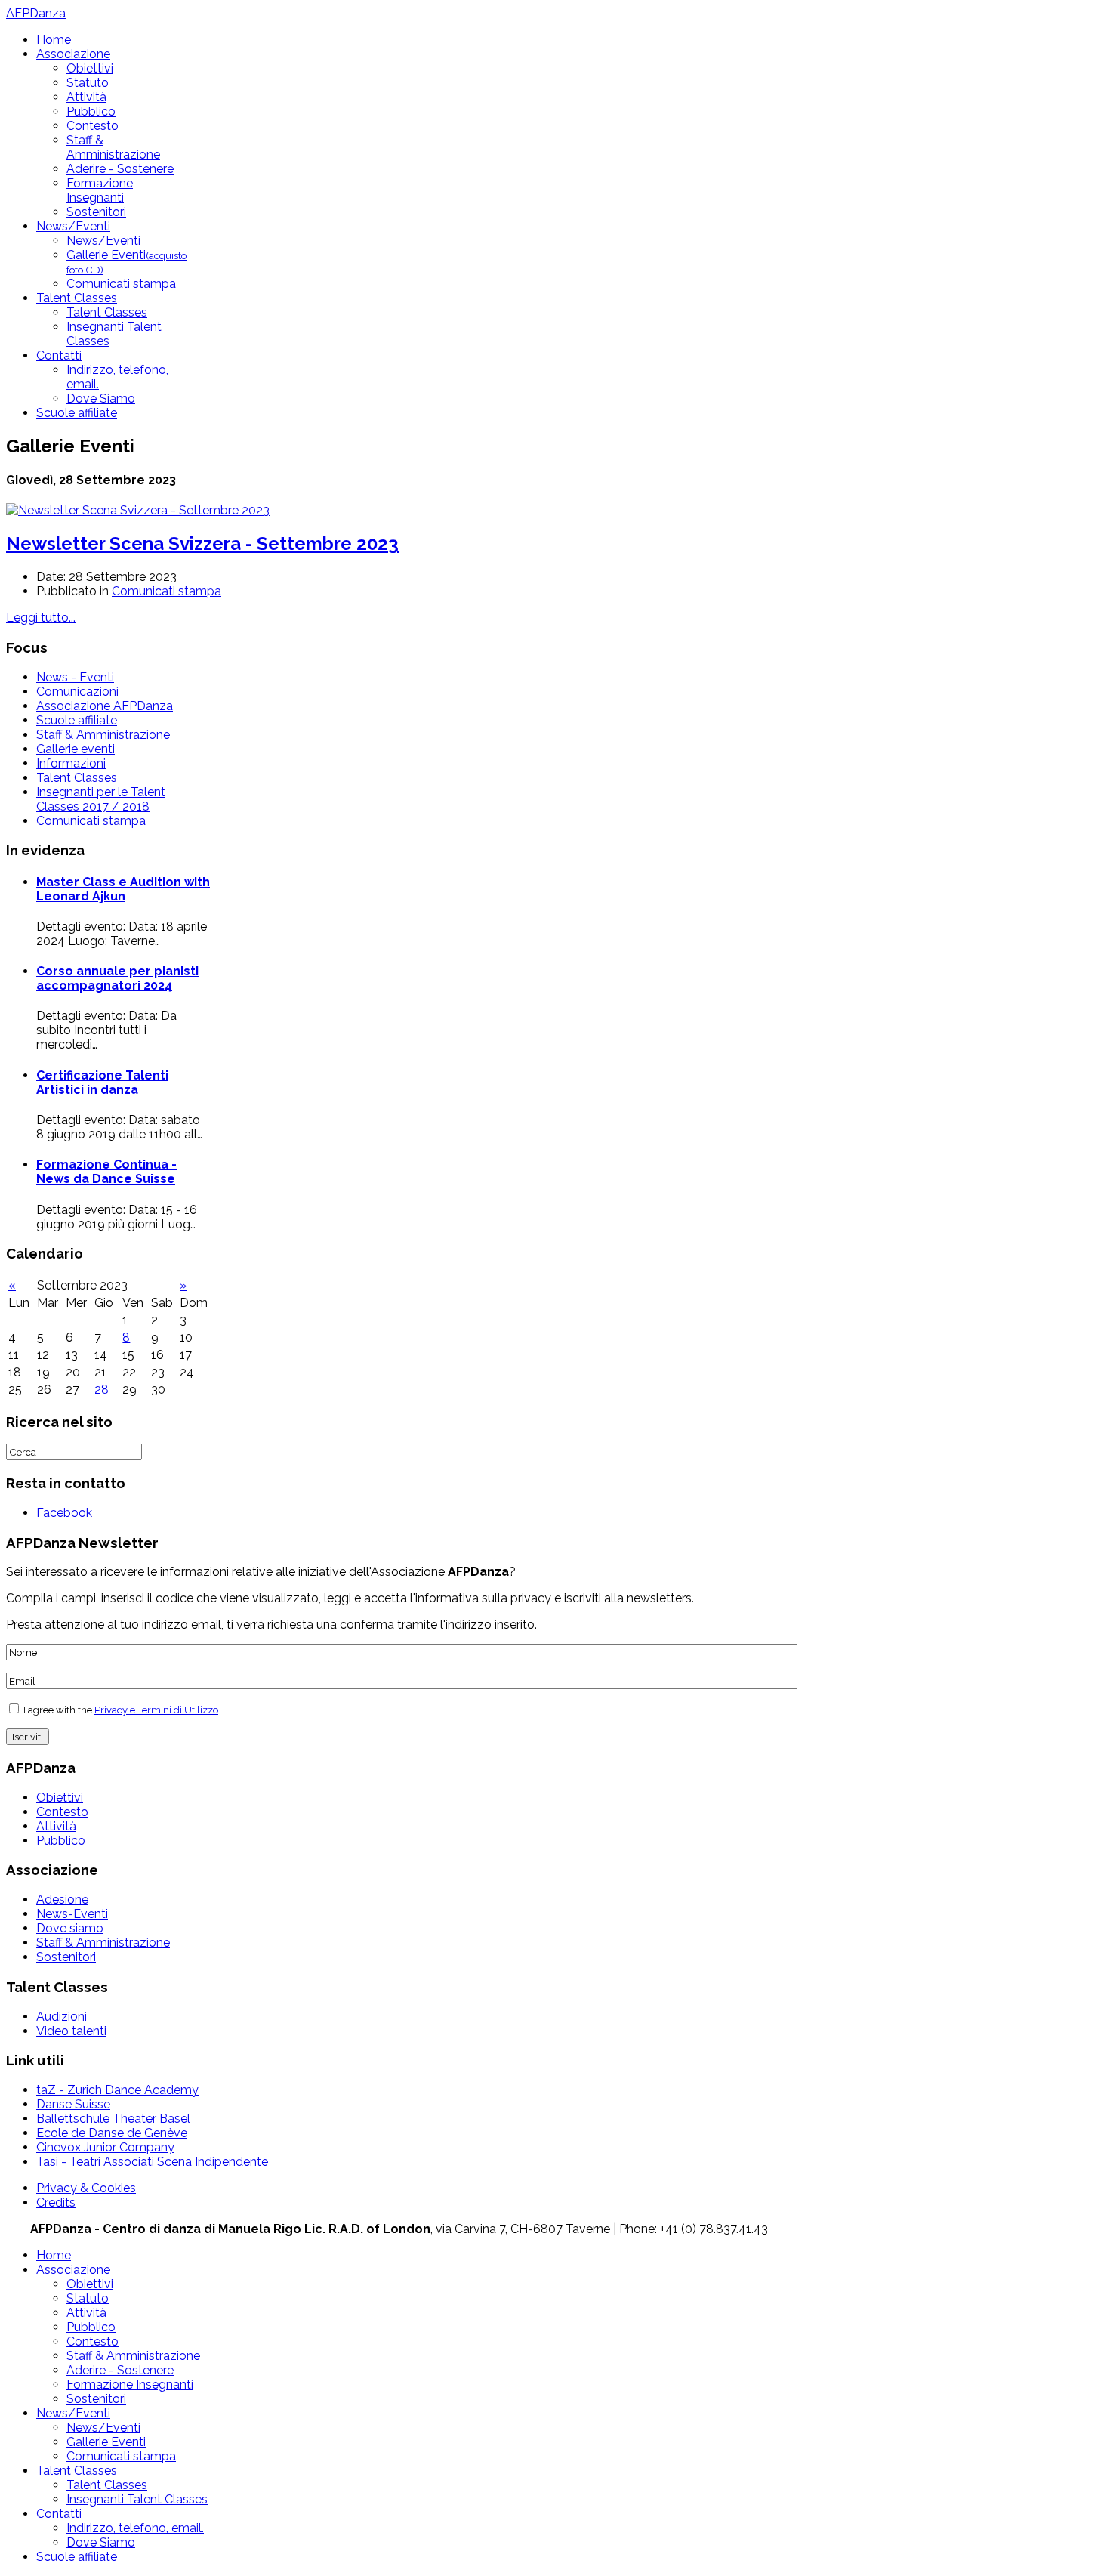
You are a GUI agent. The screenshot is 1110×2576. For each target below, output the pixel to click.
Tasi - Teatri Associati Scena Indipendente (152, 2162)
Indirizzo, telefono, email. (135, 2528)
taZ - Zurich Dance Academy (117, 2090)
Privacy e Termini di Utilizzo (156, 1710)
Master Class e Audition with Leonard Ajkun (123, 889)
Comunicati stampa (121, 284)
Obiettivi (90, 68)
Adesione (62, 1900)
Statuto (88, 83)
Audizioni (62, 2017)
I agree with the (120, 1710)
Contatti (59, 355)
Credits (56, 2202)
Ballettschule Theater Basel (113, 2119)
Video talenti (71, 2031)
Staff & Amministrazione (113, 147)
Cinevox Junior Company (105, 2147)
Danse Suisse (73, 2104)
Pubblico (91, 111)
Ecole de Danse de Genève (112, 2133)
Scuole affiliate (77, 413)
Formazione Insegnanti (100, 190)
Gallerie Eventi (106, 2442)
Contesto (92, 126)
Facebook (64, 1513)
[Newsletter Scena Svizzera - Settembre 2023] (138, 510)
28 (102, 1390)
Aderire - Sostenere (120, 169)
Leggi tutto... (41, 618)
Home (54, 40)
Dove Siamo (101, 398)
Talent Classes (77, 298)
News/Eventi (73, 226)
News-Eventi (72, 1914)
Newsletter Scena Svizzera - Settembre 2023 (202, 544)
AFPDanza (36, 13)
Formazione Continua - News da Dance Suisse (106, 1172)
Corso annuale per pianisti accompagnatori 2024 (117, 978)
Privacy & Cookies (86, 2188)
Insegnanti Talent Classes (137, 2499)
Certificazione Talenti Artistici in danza (102, 1083)
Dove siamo (70, 1928)
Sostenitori (96, 212)
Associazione (73, 54)
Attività (86, 97)
